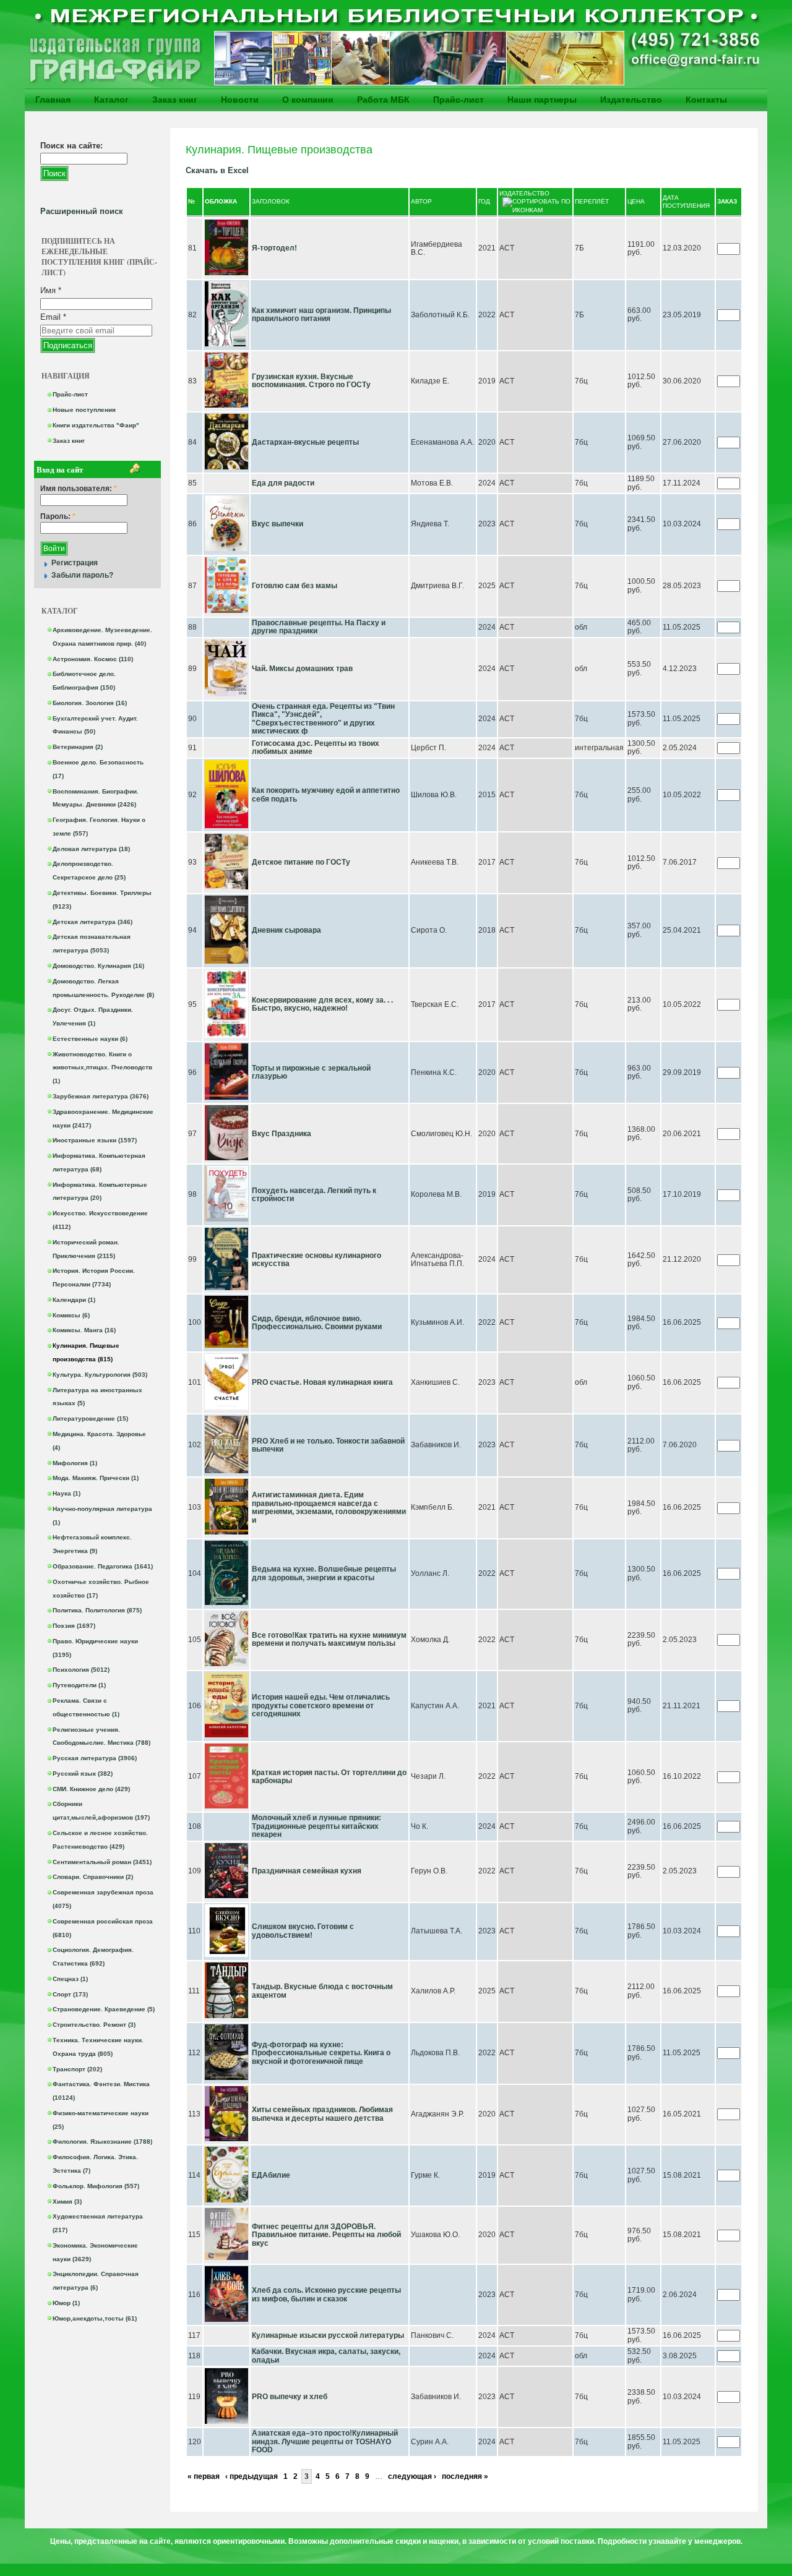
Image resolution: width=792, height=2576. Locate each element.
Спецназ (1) (70, 1979)
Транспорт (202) (77, 2069)
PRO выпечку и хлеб (290, 2397)
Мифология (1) (75, 1463)
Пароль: (58, 517)
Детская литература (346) (93, 922)
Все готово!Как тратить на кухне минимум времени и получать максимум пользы (329, 1640)
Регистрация (75, 563)
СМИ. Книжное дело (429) (91, 1789)
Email (53, 317)
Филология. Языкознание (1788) (102, 2142)
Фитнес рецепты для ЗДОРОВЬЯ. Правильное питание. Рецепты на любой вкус (326, 2235)
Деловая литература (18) (91, 849)
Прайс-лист (458, 100)
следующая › (412, 2476)
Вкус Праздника (282, 1134)
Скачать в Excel (217, 170)
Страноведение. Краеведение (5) (104, 2009)
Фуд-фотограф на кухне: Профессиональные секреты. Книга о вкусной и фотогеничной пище (321, 2053)
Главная (53, 100)
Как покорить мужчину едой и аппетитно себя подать (326, 795)
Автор (421, 201)
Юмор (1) (66, 2303)
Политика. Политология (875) (97, 1610)
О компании (308, 100)
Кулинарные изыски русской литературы (328, 2335)
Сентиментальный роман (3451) (102, 1862)
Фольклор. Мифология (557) (96, 2186)
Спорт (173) (70, 1994)
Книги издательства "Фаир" (96, 425)
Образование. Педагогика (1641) (103, 1566)
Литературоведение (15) (90, 1419)
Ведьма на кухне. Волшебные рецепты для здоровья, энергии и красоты (324, 1573)
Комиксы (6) (71, 1315)
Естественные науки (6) (90, 1039)
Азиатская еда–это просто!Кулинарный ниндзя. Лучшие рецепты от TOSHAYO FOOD (325, 2441)
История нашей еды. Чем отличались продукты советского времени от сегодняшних (321, 1705)
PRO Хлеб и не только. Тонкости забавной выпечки (328, 1445)
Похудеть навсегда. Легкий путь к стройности (314, 1195)
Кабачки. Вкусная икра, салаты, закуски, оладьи (326, 2356)
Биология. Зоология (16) (90, 703)
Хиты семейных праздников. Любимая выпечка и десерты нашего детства (322, 2114)
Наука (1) (67, 1493)
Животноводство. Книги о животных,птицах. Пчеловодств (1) (102, 1068)
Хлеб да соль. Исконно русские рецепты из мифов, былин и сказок (326, 2295)
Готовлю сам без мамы (295, 586)
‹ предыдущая (252, 2476)
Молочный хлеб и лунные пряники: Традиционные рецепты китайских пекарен (316, 1826)
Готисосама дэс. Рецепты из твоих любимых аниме (316, 748)
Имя (51, 290)
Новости (240, 100)
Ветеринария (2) (78, 747)
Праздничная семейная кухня (307, 1871)
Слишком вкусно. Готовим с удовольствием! (303, 1931)
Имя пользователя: (79, 489)
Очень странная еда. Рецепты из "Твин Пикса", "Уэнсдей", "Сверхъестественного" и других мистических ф (323, 719)
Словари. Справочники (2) (93, 1877)
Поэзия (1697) (74, 1626)
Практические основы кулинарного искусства (316, 1260)
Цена (636, 201)
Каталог (111, 100)
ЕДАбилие (271, 2175)
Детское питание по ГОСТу (301, 862)
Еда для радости (283, 483)
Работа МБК (383, 100)
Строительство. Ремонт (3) (94, 2025)
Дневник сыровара (286, 930)
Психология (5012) (81, 1670)
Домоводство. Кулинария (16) (98, 966)
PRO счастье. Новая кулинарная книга (322, 1382)
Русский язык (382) (83, 1774)
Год (484, 201)
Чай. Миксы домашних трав (302, 669)
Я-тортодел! (274, 248)
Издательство (631, 100)
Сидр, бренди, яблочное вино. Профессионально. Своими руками (317, 1323)
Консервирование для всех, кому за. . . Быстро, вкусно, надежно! (322, 1004)
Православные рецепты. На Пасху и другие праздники (319, 627)
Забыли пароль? (82, 575)
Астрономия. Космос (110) (93, 659)
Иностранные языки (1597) (95, 1140)
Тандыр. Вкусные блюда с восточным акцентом (322, 1991)
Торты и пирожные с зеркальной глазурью (311, 1072)
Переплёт (592, 201)
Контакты (706, 100)
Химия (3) (67, 2202)
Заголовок (271, 201)
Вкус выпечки (278, 524)
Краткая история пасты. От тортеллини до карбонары (329, 1777)
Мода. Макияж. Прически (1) (96, 1478)
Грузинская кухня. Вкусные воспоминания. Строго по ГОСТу (311, 381)
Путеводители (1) (79, 1685)
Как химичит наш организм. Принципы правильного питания (321, 315)
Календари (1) (74, 1300)
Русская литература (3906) (95, 1758)
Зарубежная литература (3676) (101, 1096)
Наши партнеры (542, 100)
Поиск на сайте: (71, 146)
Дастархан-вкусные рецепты (305, 442)
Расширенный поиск (82, 211)
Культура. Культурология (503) (100, 1375)
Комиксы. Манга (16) (84, 1330)
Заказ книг (175, 100)
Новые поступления (84, 410)
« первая (204, 2476)
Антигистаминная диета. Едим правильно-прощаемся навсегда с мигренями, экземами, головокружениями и (329, 1508)
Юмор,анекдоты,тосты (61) (95, 2318)
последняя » (465, 2476)
